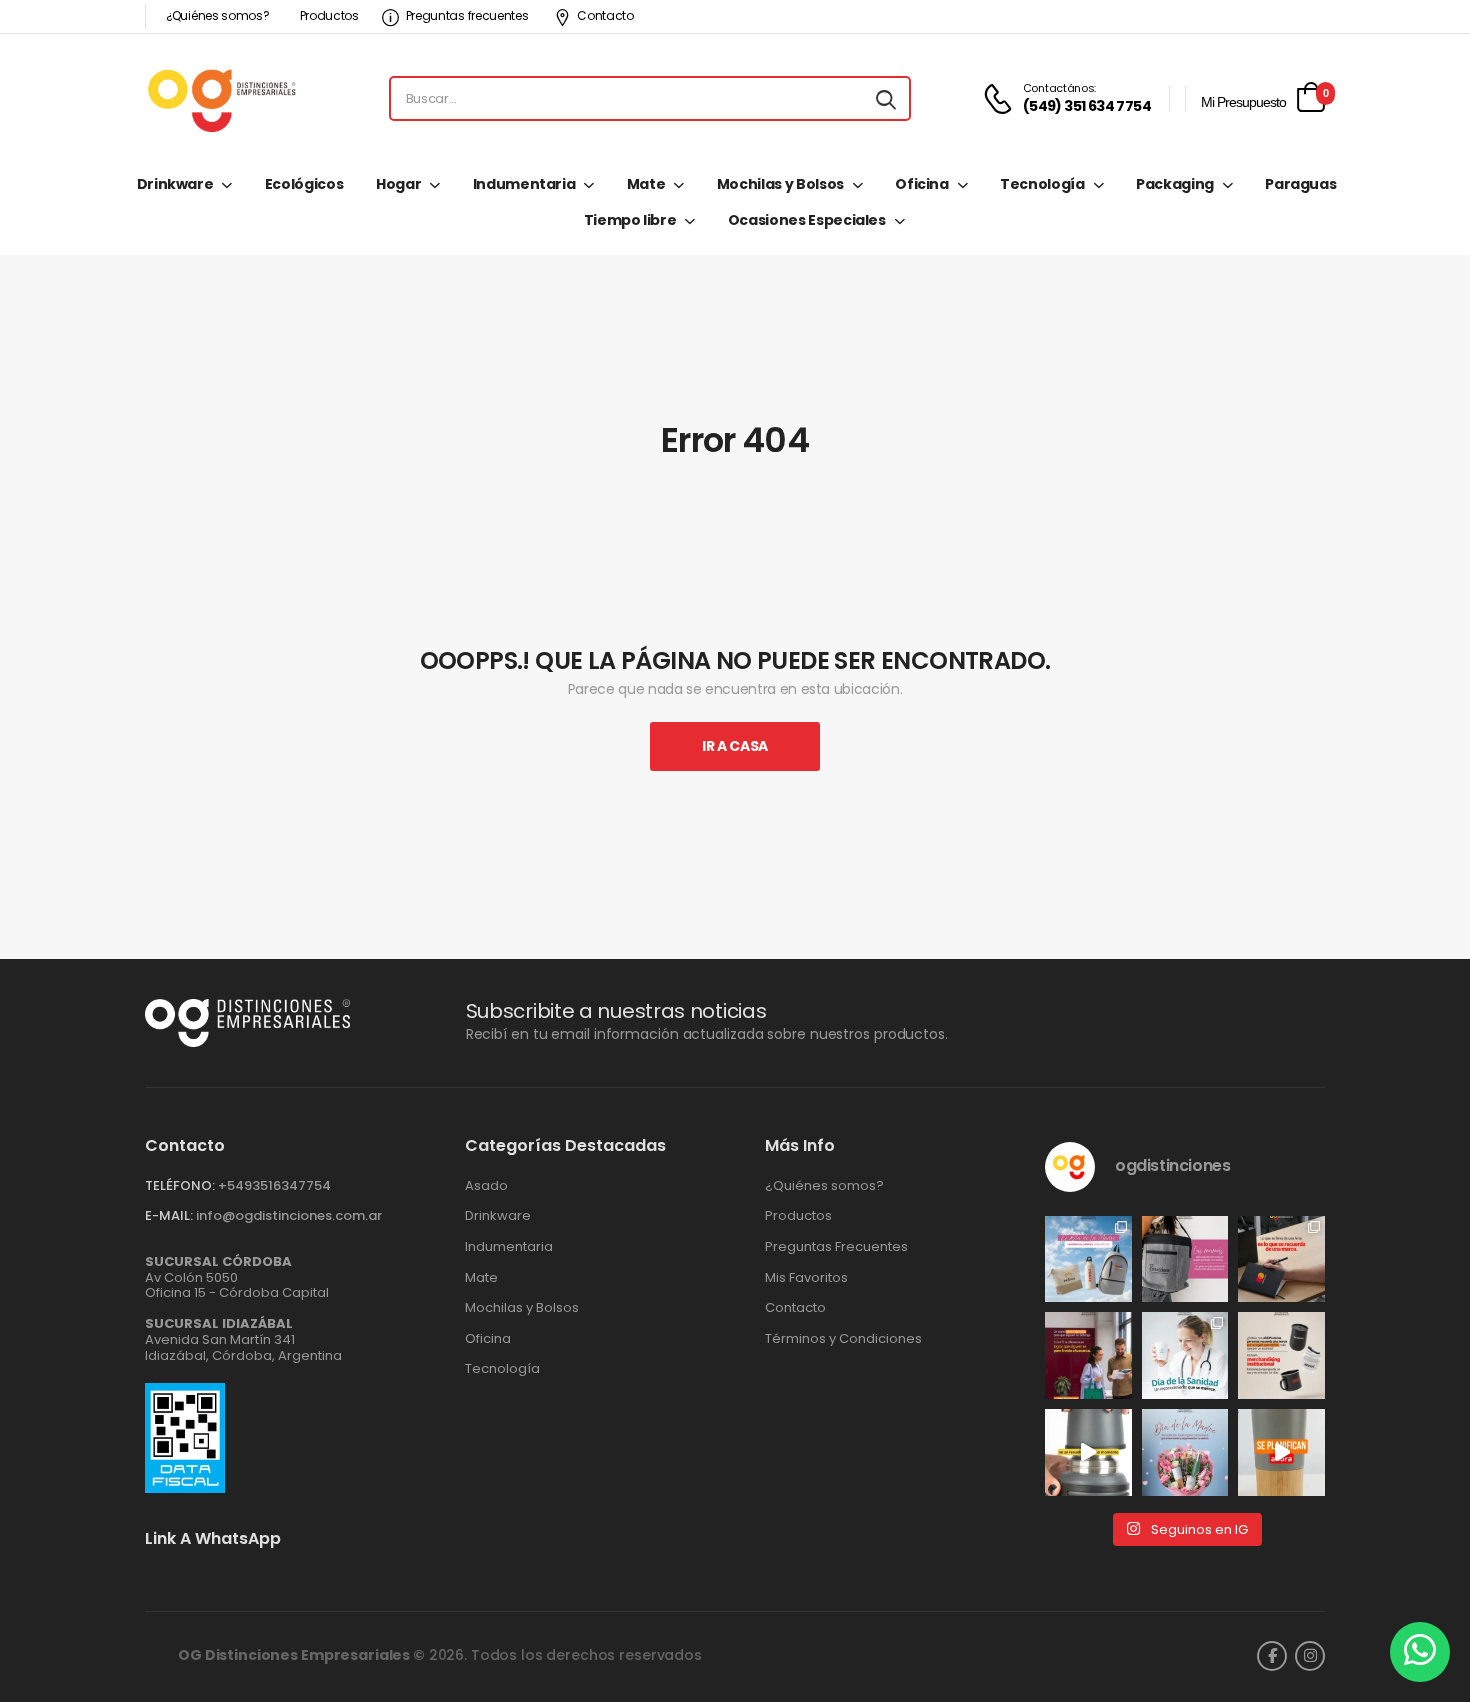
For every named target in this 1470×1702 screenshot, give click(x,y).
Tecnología (1042, 184)
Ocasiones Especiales (807, 220)
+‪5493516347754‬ (274, 1185)
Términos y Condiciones (843, 1339)
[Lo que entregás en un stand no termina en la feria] (1281, 1259)
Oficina (922, 184)
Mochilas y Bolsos (780, 184)
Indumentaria (524, 184)
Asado (486, 1186)
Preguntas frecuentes (467, 15)
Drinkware (175, 184)
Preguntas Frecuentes (836, 1247)
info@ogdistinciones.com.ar (289, 1215)
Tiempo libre (630, 220)
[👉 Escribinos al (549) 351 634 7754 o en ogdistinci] (1281, 1452)
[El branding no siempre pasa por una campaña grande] (1281, 1355)
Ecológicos (304, 184)
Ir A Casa (735, 746)
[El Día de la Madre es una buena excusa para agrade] (1185, 1259)
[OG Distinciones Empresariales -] (221, 98)
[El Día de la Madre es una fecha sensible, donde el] (1185, 1452)
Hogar (398, 184)
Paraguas (1300, 184)
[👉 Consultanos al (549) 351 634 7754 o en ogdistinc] (1088, 1452)
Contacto (605, 15)
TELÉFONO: (180, 1185)
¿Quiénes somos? (218, 15)
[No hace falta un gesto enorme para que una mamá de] (1088, 1259)
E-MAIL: (169, 1215)
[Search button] (886, 99)
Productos (329, 15)
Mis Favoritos (806, 1278)
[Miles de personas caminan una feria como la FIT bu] (1088, 1355)
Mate (646, 184)
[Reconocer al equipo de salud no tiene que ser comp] (1185, 1355)
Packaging (1175, 184)
